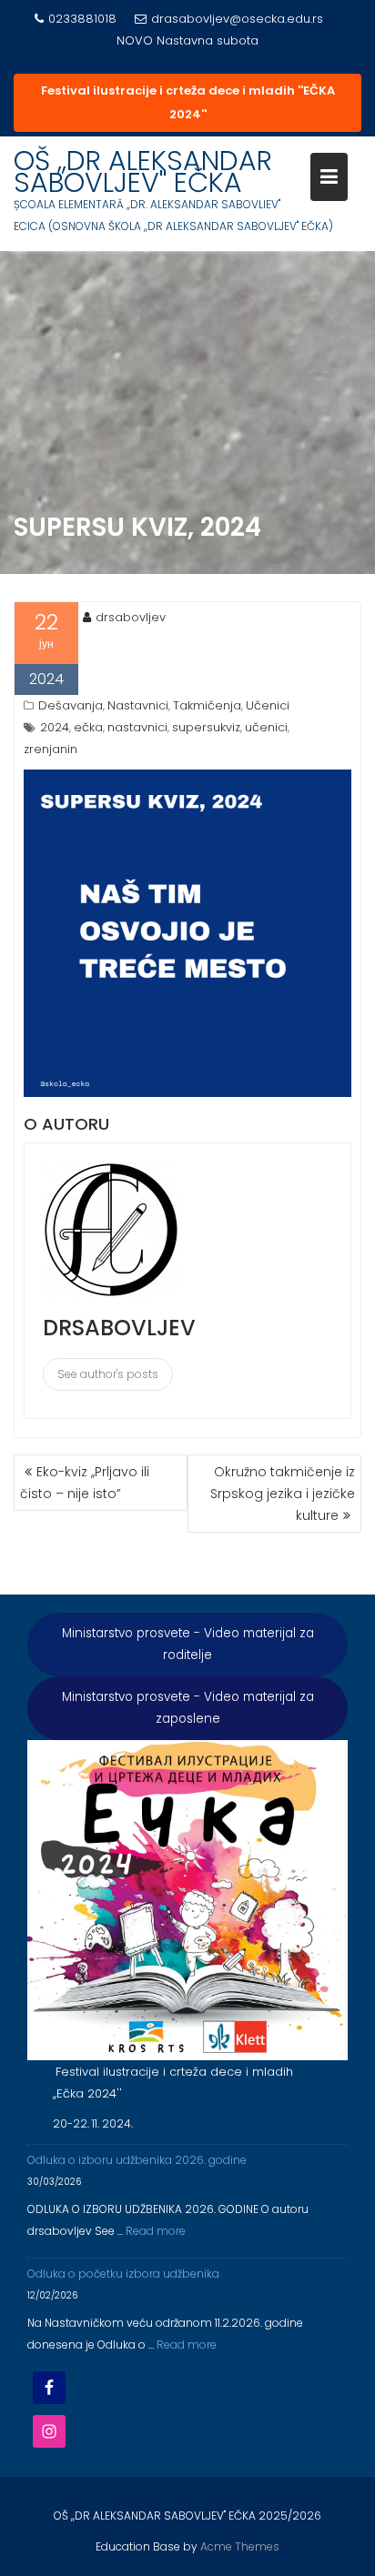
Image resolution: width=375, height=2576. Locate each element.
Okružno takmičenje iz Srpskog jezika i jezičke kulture (283, 1494)
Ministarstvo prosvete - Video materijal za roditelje (188, 1644)
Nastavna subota (208, 40)
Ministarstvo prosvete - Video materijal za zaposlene (188, 1708)
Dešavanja (71, 705)
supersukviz (206, 727)
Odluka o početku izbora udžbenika (123, 2274)
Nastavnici (138, 705)
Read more (156, 2231)
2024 (55, 727)
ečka (88, 727)
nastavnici (137, 727)
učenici (266, 727)
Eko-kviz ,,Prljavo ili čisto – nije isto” (85, 1483)
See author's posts (108, 1374)
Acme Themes (240, 2546)
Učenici (268, 705)
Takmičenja (207, 705)
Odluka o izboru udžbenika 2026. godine (137, 2160)
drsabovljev (131, 617)
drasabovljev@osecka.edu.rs (237, 19)
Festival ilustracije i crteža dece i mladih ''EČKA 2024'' (188, 102)
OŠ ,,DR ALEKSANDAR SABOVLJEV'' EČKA (143, 171)
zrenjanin (51, 749)
